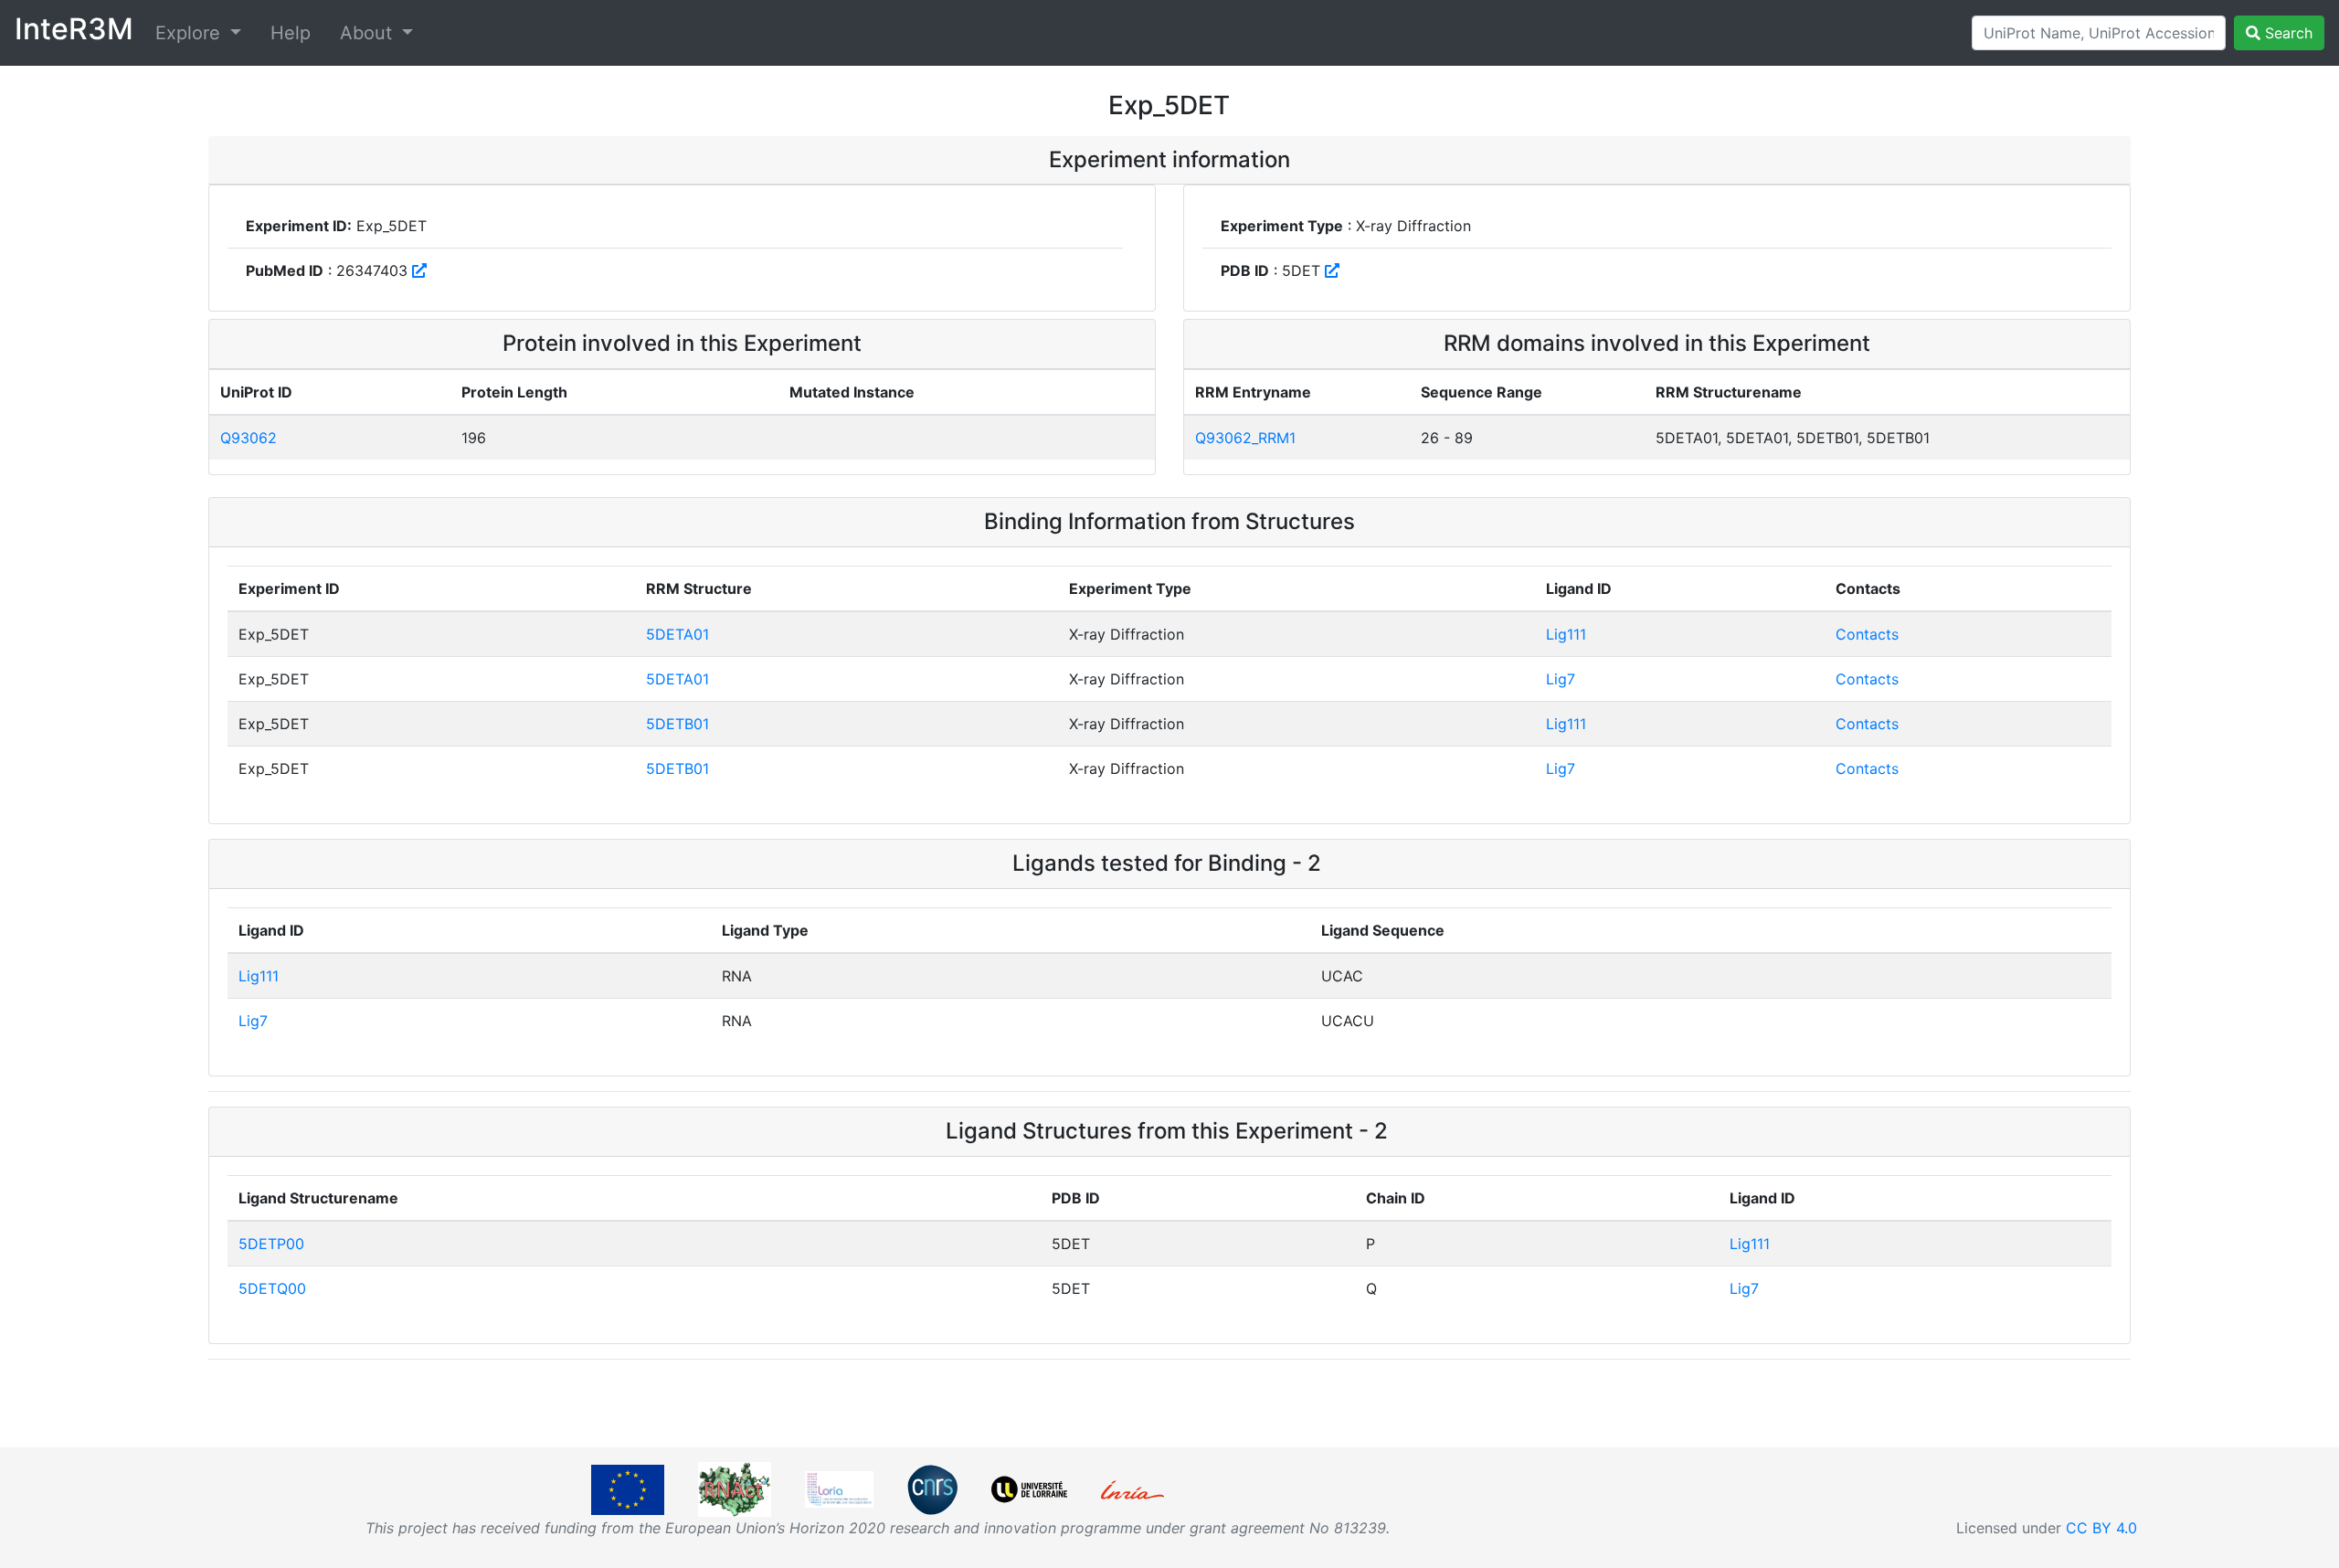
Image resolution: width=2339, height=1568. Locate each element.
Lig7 (1561, 679)
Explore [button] (191, 33)
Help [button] (291, 33)
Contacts (1867, 634)
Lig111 (1566, 634)
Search (2286, 33)
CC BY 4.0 (2101, 1528)
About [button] (369, 33)
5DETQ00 (272, 1288)
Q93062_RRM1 (1245, 438)
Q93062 (249, 438)
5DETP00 (271, 1244)
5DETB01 (677, 724)
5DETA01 (677, 634)
